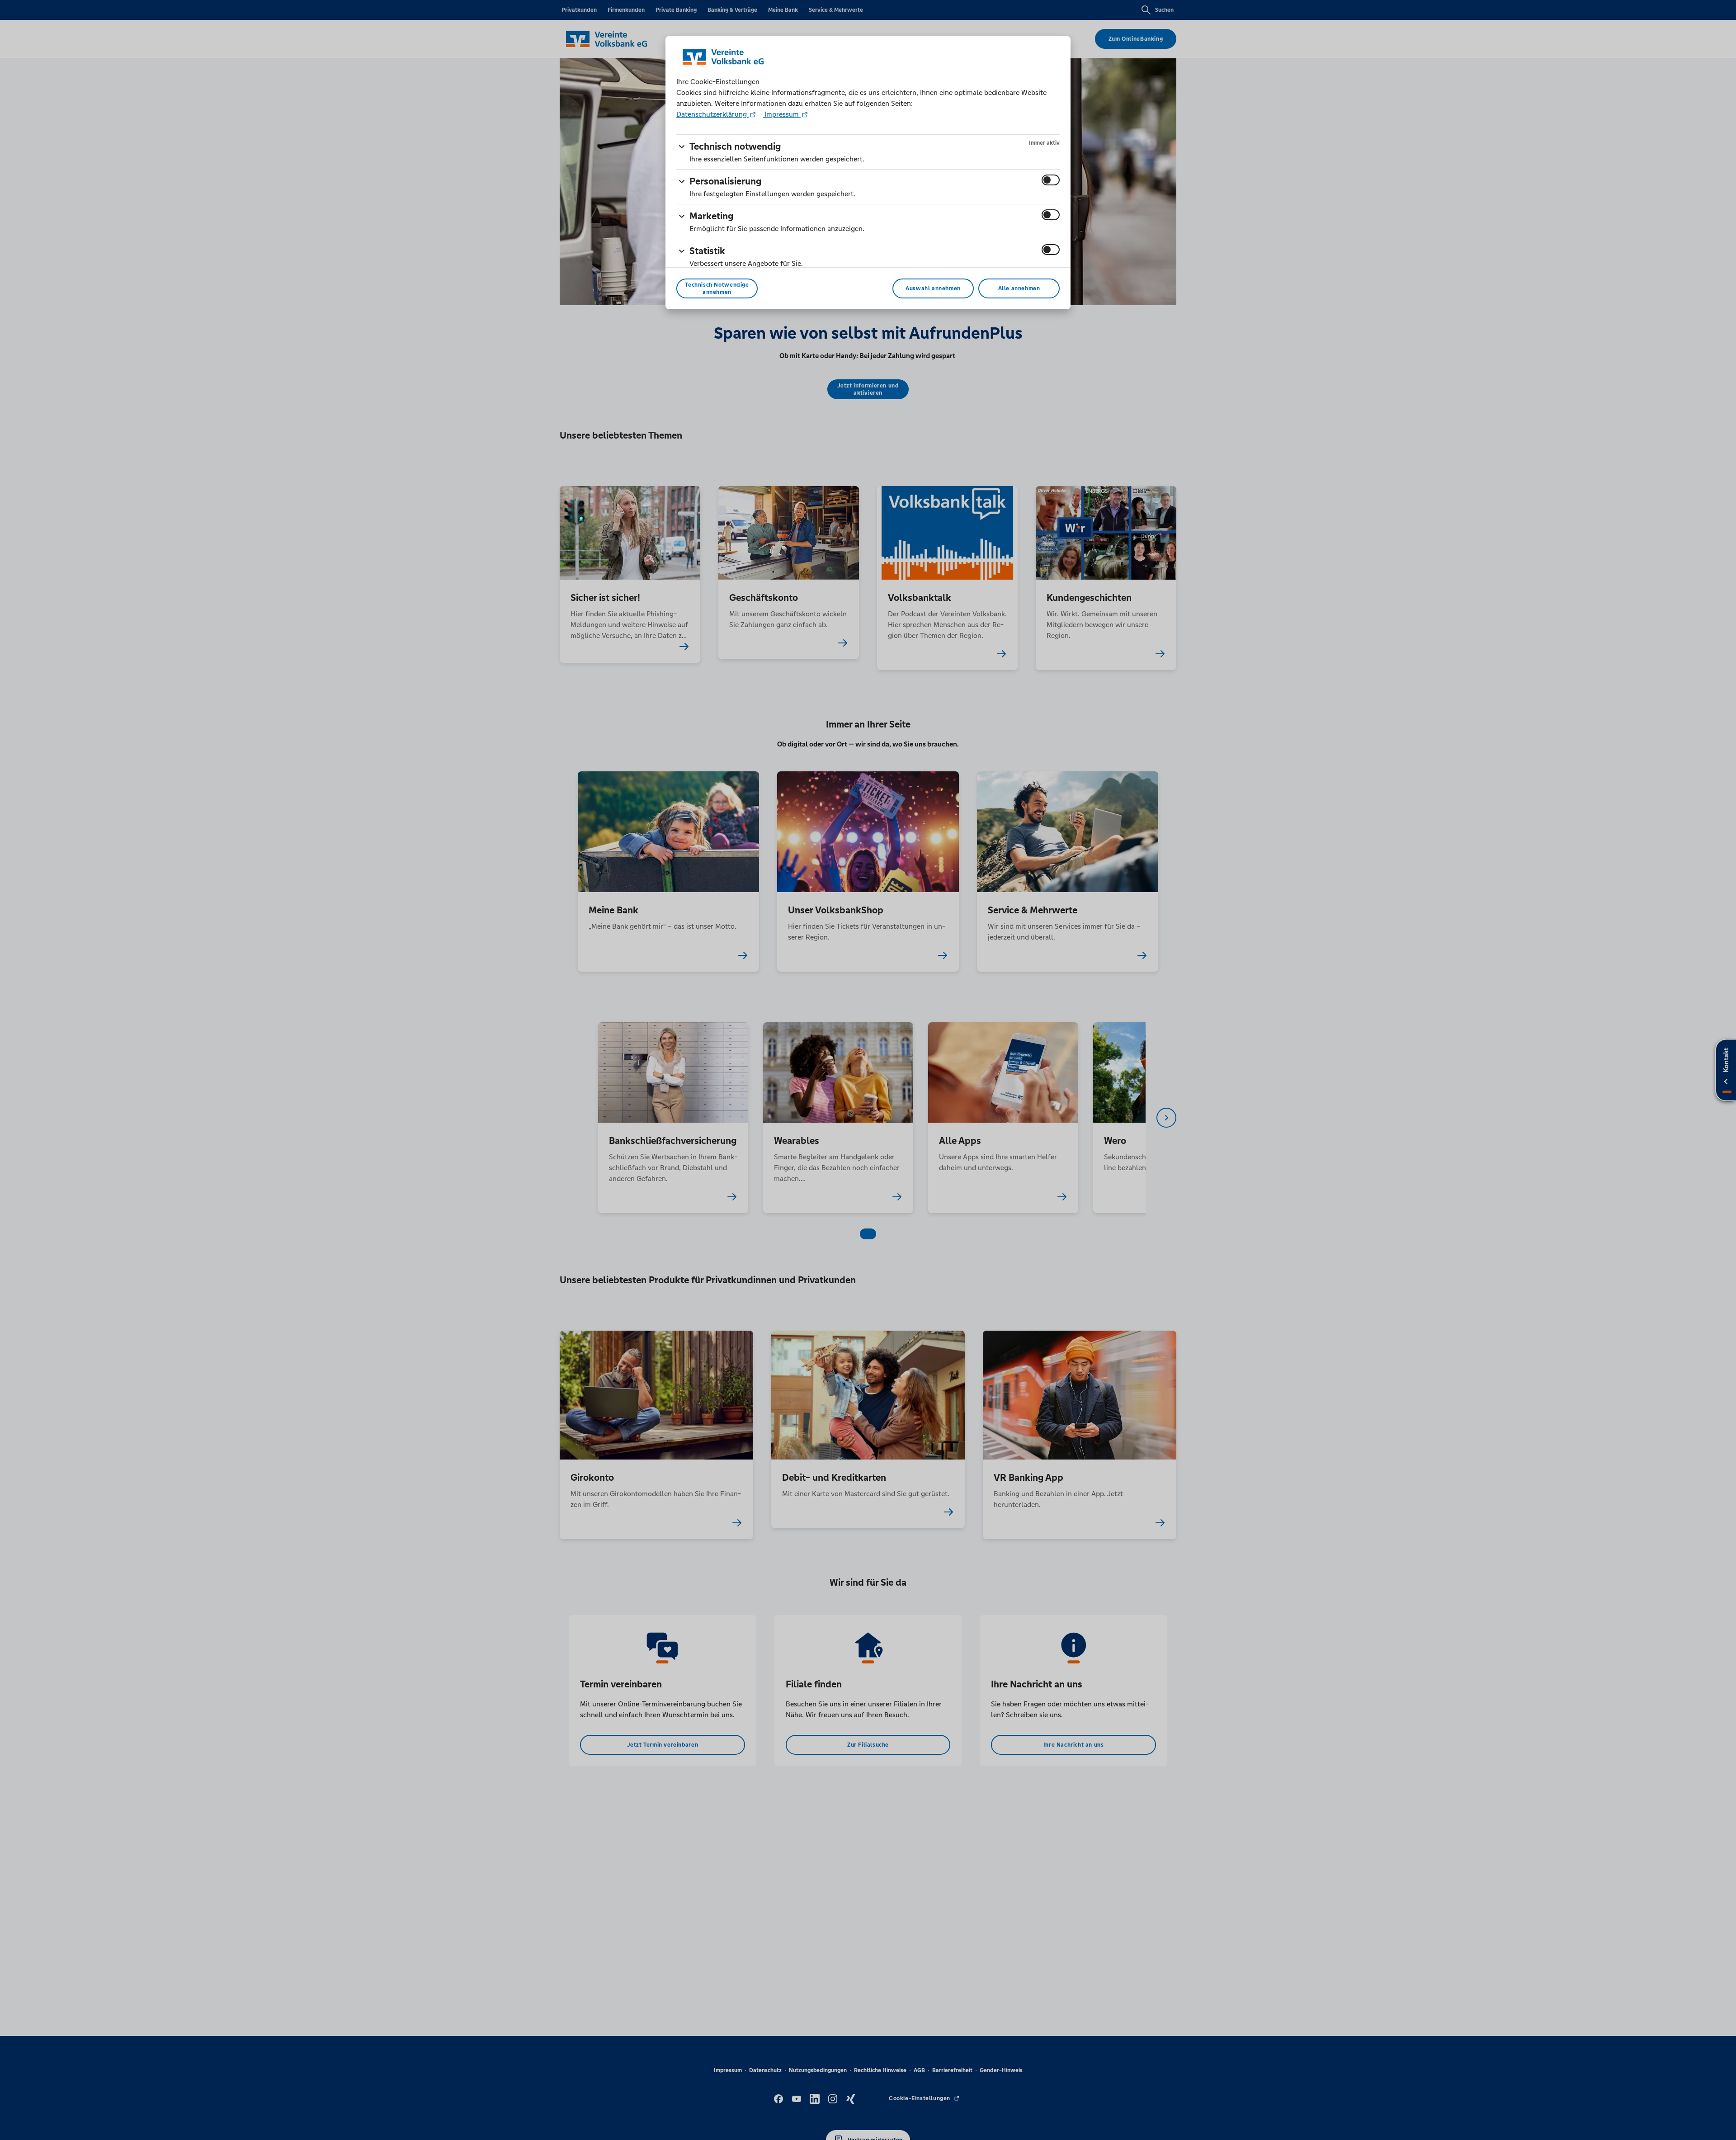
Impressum (782, 114)
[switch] (1051, 180)
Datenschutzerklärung (712, 114)
